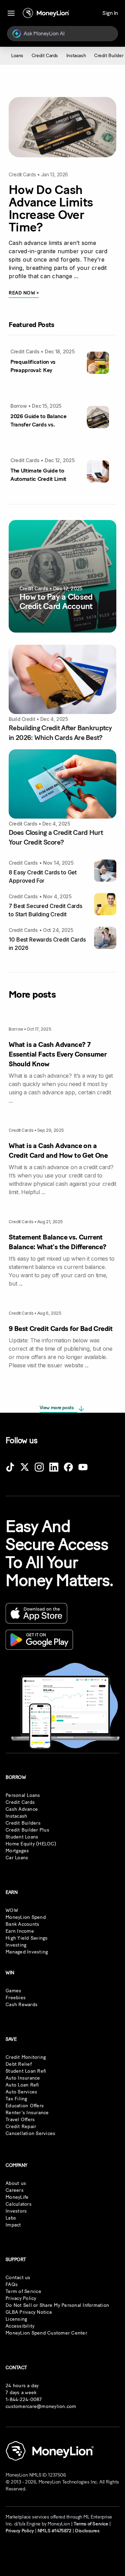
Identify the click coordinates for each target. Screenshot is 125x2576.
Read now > (24, 293)
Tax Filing (16, 2099)
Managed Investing (27, 1952)
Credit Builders (23, 1823)
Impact (13, 2225)
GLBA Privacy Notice (29, 2312)
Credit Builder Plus (27, 1830)
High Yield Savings (27, 1938)
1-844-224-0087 (24, 2399)
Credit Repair (21, 2127)
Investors (16, 2211)
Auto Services (21, 2092)
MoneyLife (17, 2197)
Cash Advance (22, 1809)
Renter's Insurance (27, 2113)
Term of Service (23, 2291)
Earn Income (20, 1931)
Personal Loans (23, 1795)
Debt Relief (19, 2064)
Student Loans (22, 1837)
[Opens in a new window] (10, 1468)
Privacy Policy (21, 2298)
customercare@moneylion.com (41, 2406)
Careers (15, 2190)
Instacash (16, 1816)
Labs (11, 2218)
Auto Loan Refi (22, 2085)
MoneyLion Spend (26, 1917)
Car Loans (17, 1858)
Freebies (16, 1998)
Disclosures (87, 2531)
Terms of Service (91, 2524)
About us (16, 2183)
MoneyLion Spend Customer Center (46, 2333)
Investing (16, 1945)
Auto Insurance (23, 2078)
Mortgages (17, 1851)
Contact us (18, 2278)
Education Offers (25, 2106)
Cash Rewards (22, 2005)
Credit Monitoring (26, 2057)
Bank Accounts (22, 1924)
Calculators (19, 2204)
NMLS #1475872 (55, 2531)
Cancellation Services (30, 2133)
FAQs (12, 2284)
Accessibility (20, 2326)
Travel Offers (20, 2120)
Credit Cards (20, 1802)
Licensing (16, 2319)
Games (13, 1991)
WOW (12, 1910)
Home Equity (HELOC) (31, 1844)
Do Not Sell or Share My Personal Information (57, 2305)
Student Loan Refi (26, 2071)
